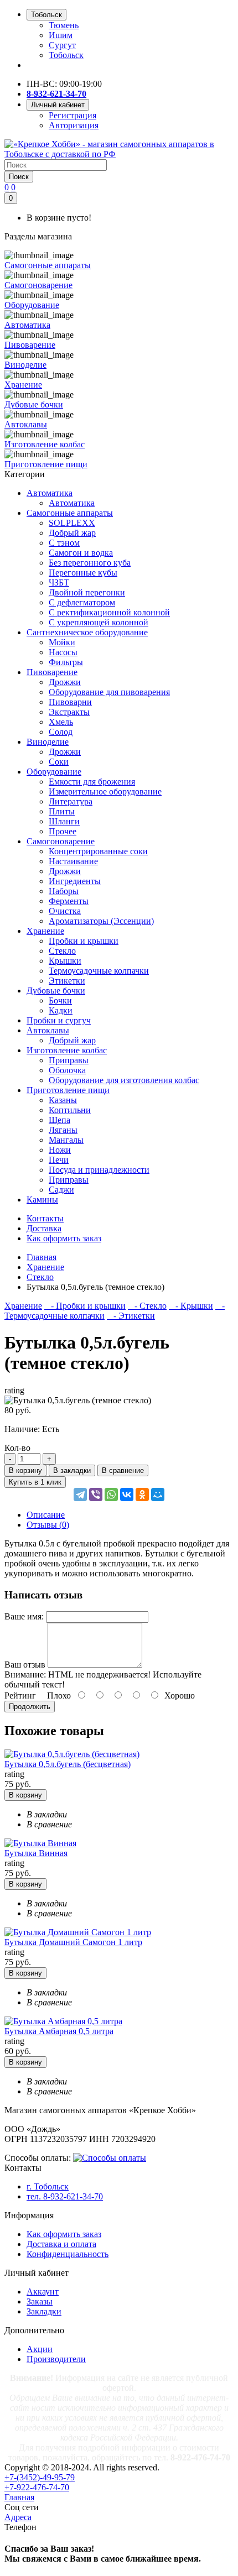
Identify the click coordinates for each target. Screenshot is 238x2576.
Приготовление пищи (68, 1090)
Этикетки (67, 981)
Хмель (61, 722)
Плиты (62, 811)
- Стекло (147, 1306)
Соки (59, 762)
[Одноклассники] (142, 1495)
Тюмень (64, 25)
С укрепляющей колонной (99, 622)
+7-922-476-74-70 (37, 2487)
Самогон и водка (81, 553)
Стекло (62, 951)
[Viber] (96, 1495)
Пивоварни (70, 702)
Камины (42, 1200)
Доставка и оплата (61, 2244)
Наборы (64, 891)
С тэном (64, 543)
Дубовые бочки (56, 991)
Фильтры (66, 662)
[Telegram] (80, 1495)
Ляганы (63, 1130)
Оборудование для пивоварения (109, 692)
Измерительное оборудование (105, 791)
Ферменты (69, 901)
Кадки (61, 1010)
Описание (46, 1515)
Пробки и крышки (84, 941)
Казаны (63, 1100)
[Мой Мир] (158, 1495)
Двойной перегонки (87, 592)
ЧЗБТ (59, 582)
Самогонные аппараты (70, 513)
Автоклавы (48, 1030)
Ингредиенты (75, 881)
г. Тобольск (48, 2186)
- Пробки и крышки (85, 1306)
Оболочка (67, 1070)
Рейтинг (20, 1695)
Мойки (62, 642)
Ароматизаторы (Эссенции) (101, 921)
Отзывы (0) (48, 1525)
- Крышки (191, 1306)
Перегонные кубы (83, 573)
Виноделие (48, 742)
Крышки (65, 961)
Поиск (19, 177)
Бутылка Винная (36, 1853)
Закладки (44, 2311)
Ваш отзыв (25, 1665)
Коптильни (70, 1110)
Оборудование (54, 772)
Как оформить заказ (64, 2234)
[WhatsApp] (111, 1495)
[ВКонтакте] (127, 1495)
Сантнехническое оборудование (87, 632)
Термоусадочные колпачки (99, 971)
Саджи (61, 1190)
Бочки (60, 1000)
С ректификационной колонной (109, 612)
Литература (71, 801)
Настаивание (73, 861)
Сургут (62, 45)
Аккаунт (43, 2292)
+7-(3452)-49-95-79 (40, 2477)
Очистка (65, 911)
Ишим (61, 35)
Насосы (63, 652)
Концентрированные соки (98, 851)
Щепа (59, 1120)
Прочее (63, 831)
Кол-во (17, 1448)
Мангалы (66, 1140)
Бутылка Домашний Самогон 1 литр (73, 1942)
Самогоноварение (61, 841)
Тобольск (66, 55)
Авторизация (74, 125)
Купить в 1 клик (35, 1482)
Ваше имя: (24, 1616)
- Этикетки (131, 1316)
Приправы (69, 1060)
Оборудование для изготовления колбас (124, 1080)
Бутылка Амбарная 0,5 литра (59, 2031)
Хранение (45, 931)
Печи (59, 1160)
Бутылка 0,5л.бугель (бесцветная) (68, 1764)
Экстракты (69, 712)
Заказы (40, 2301)
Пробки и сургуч (59, 1020)
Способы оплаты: (38, 2158)
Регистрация (73, 115)
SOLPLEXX (72, 523)
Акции (40, 2349)
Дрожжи (65, 682)
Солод (61, 732)
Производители (56, 2359)
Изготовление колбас (67, 1050)
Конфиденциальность (68, 2254)
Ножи (60, 1150)
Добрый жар (72, 533)
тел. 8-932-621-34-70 (65, 2196)
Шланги (64, 821)
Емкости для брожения (92, 782)
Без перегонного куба (90, 563)
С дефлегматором (82, 602)
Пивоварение (52, 672)
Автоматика (50, 493)
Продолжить (30, 1707)
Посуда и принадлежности (99, 1170)
